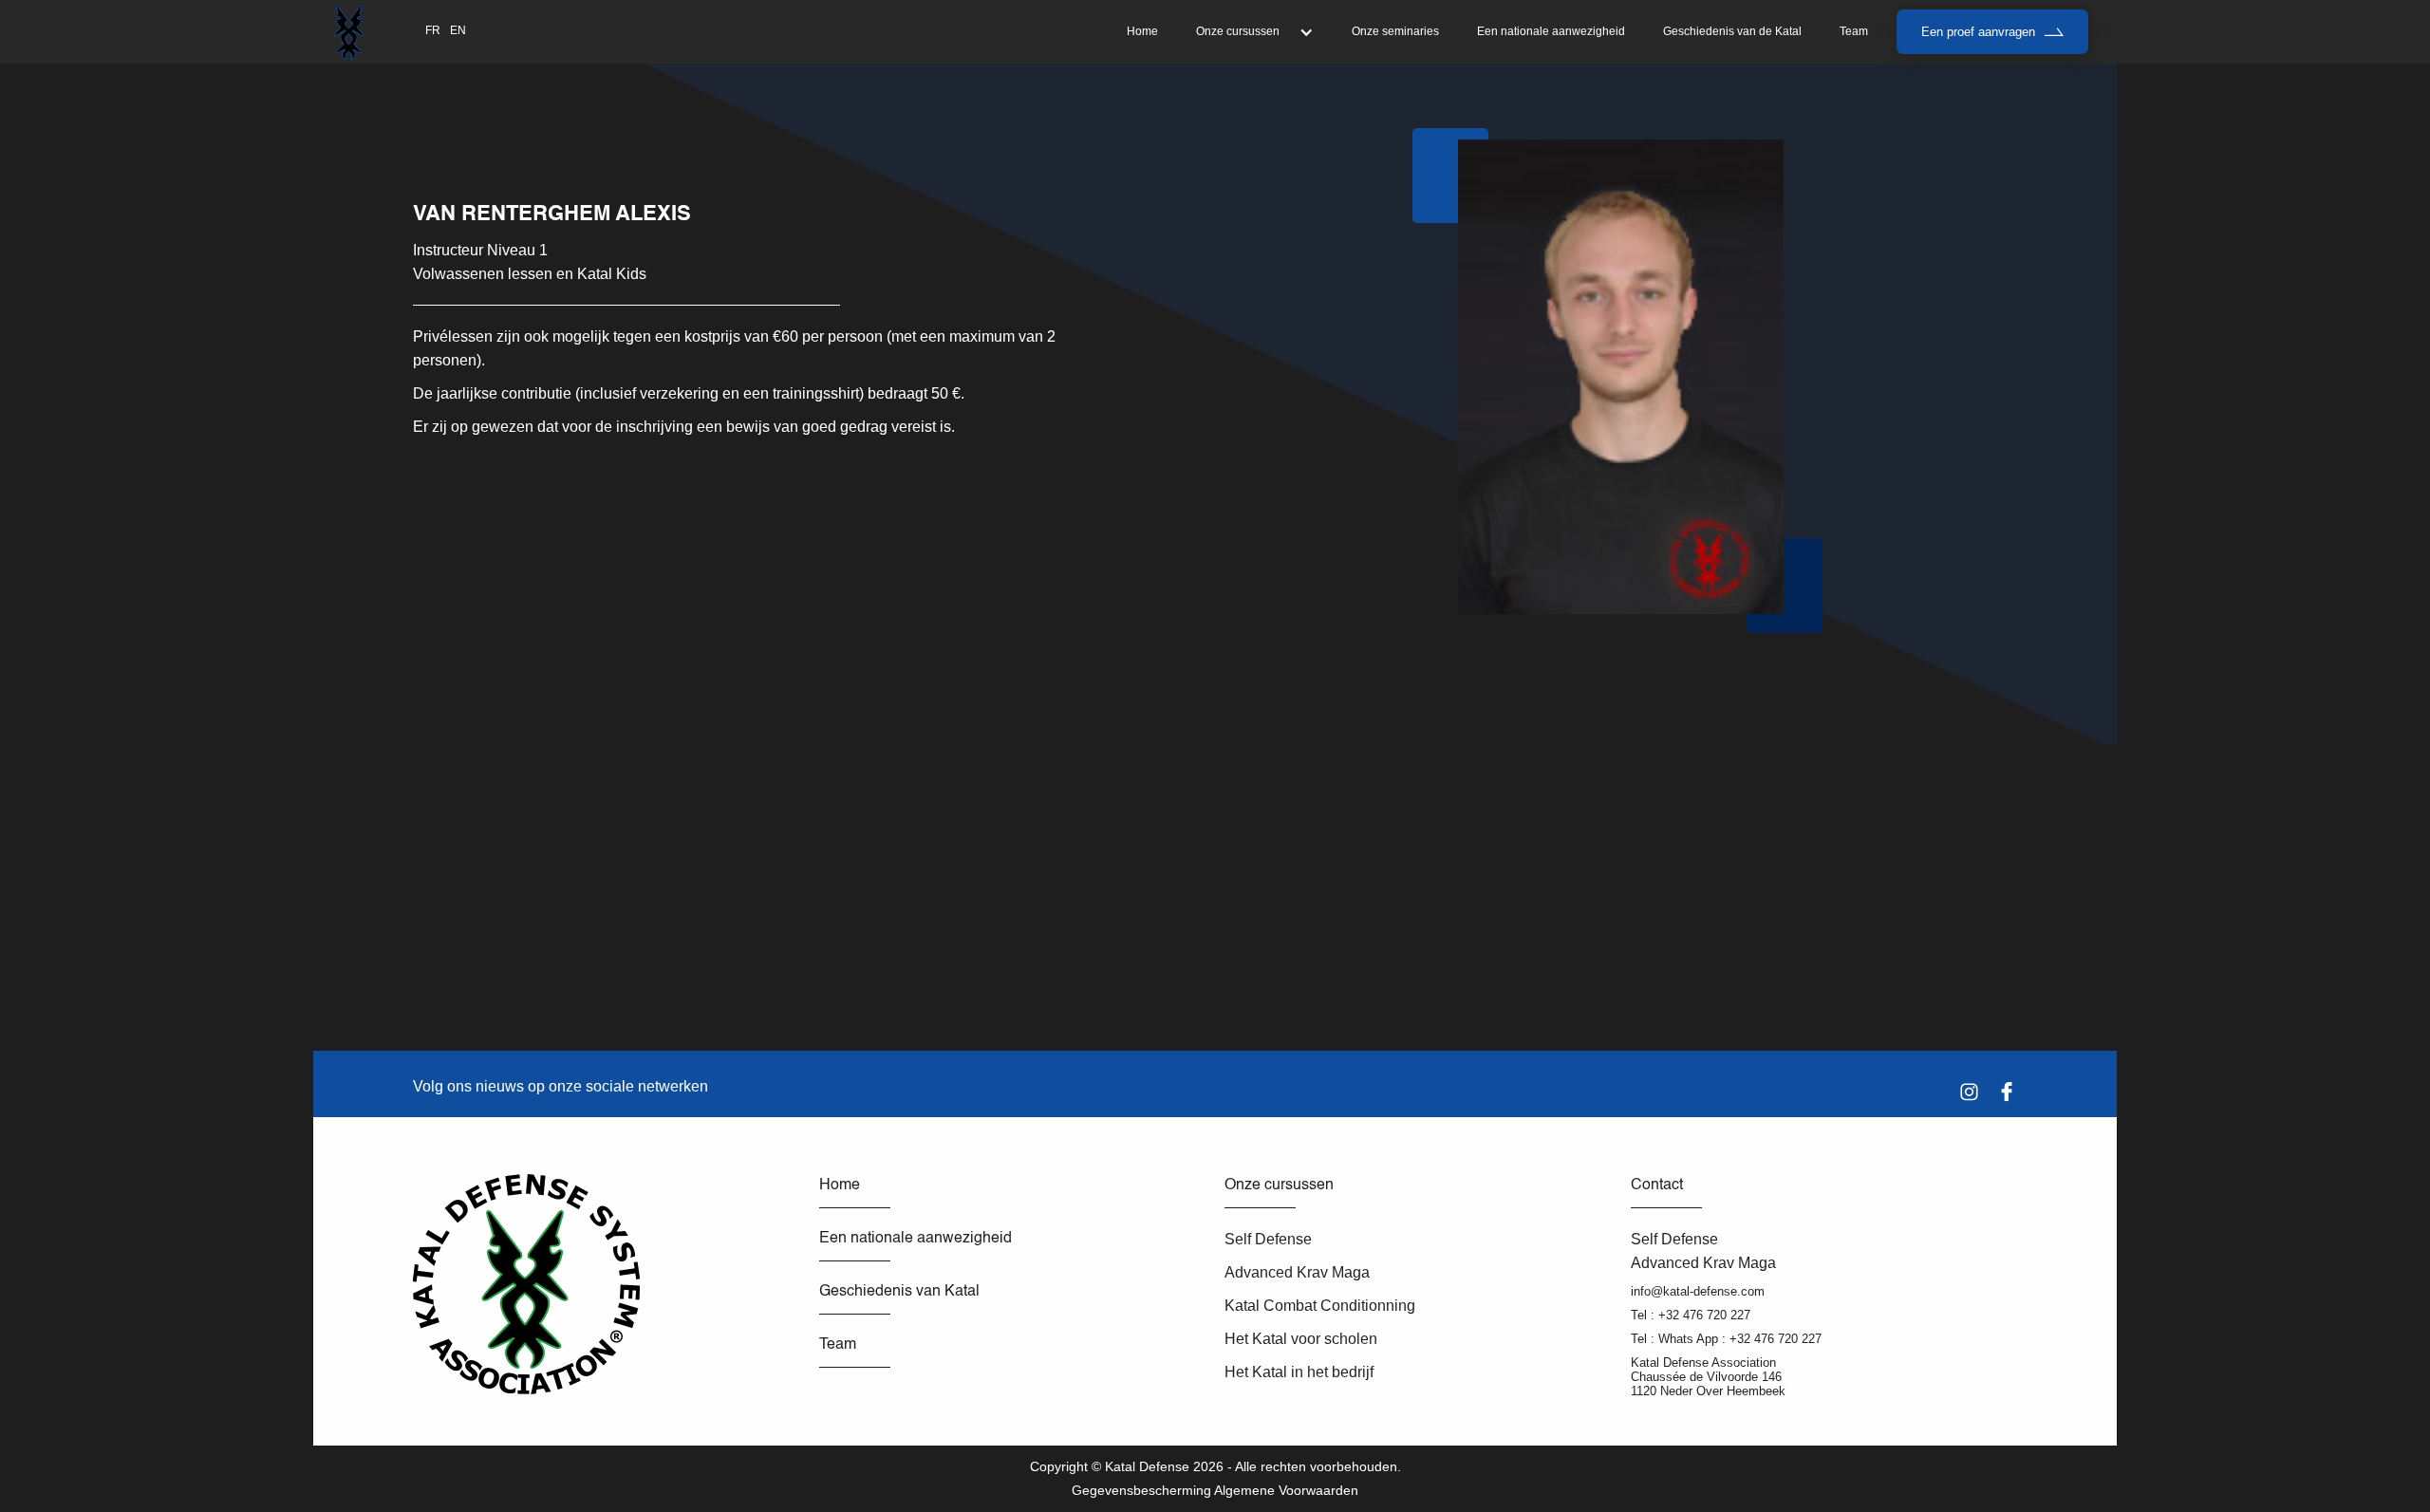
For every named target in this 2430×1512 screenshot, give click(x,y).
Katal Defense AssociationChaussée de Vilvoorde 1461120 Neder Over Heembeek (1708, 1377)
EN (458, 30)
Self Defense (1268, 1239)
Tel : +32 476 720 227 (1691, 1315)
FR (433, 30)
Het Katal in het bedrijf (1299, 1372)
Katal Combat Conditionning (1320, 1306)
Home (1142, 31)
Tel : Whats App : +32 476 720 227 (1726, 1339)
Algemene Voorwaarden (1286, 1490)
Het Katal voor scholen (1301, 1339)
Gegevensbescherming (1141, 1490)
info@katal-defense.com (1698, 1291)
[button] (1255, 32)
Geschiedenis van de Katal (1732, 31)
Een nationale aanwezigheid (1551, 31)
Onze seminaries (1395, 31)
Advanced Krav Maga (1297, 1272)
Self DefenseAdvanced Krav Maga (1703, 1251)
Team (1854, 31)
